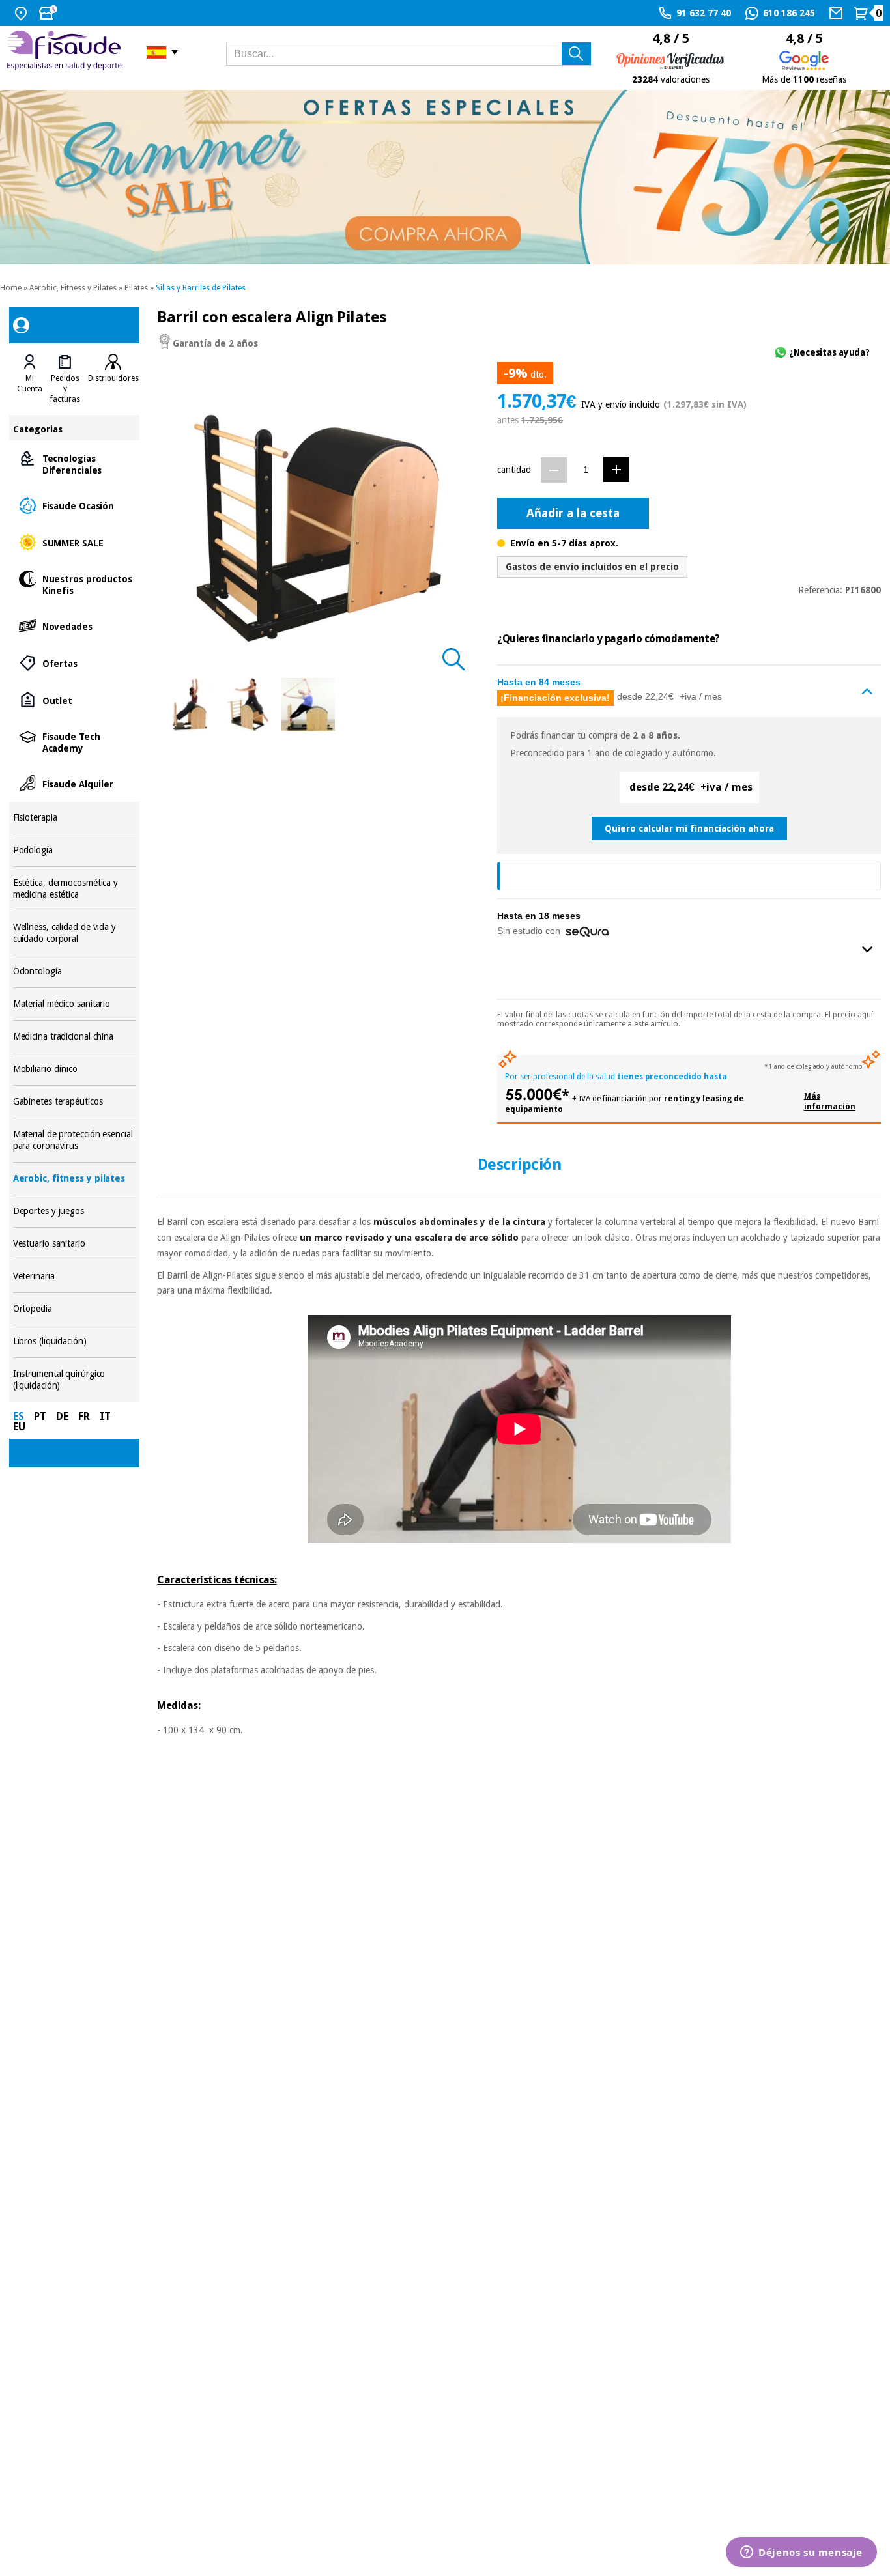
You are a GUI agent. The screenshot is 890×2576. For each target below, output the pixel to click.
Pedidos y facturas (65, 389)
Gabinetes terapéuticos (75, 1102)
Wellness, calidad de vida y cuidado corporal (75, 933)
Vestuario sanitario (75, 1244)
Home (11, 288)
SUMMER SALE (75, 542)
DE (62, 1416)
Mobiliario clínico (75, 1069)
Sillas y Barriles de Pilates (201, 288)
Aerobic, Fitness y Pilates (73, 288)
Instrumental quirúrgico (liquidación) (75, 1380)
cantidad (514, 470)
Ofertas (75, 663)
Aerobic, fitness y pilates (75, 1179)
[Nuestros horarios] (50, 13)
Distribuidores (113, 378)
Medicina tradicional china (75, 1037)
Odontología (75, 971)
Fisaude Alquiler (75, 783)
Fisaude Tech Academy (75, 742)
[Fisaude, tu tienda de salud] (67, 52)
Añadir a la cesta (573, 513)
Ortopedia (75, 1309)
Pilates (136, 288)
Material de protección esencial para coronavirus (75, 1140)
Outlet (75, 700)
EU (19, 1427)
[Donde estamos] (22, 13)
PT (40, 1416)
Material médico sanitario (75, 1004)
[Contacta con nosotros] (838, 13)
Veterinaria (75, 1276)
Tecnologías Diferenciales (75, 463)
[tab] (30, 379)
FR (84, 1416)
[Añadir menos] (554, 470)
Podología (75, 850)
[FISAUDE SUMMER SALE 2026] (445, 177)
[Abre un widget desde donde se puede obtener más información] (801, 2553)
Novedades (75, 626)
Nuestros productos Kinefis (75, 584)
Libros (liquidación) (75, 1341)
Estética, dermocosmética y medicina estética (75, 889)
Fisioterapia (75, 818)
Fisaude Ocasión (75, 505)
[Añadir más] (616, 469)
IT (105, 1416)
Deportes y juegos (75, 1211)
